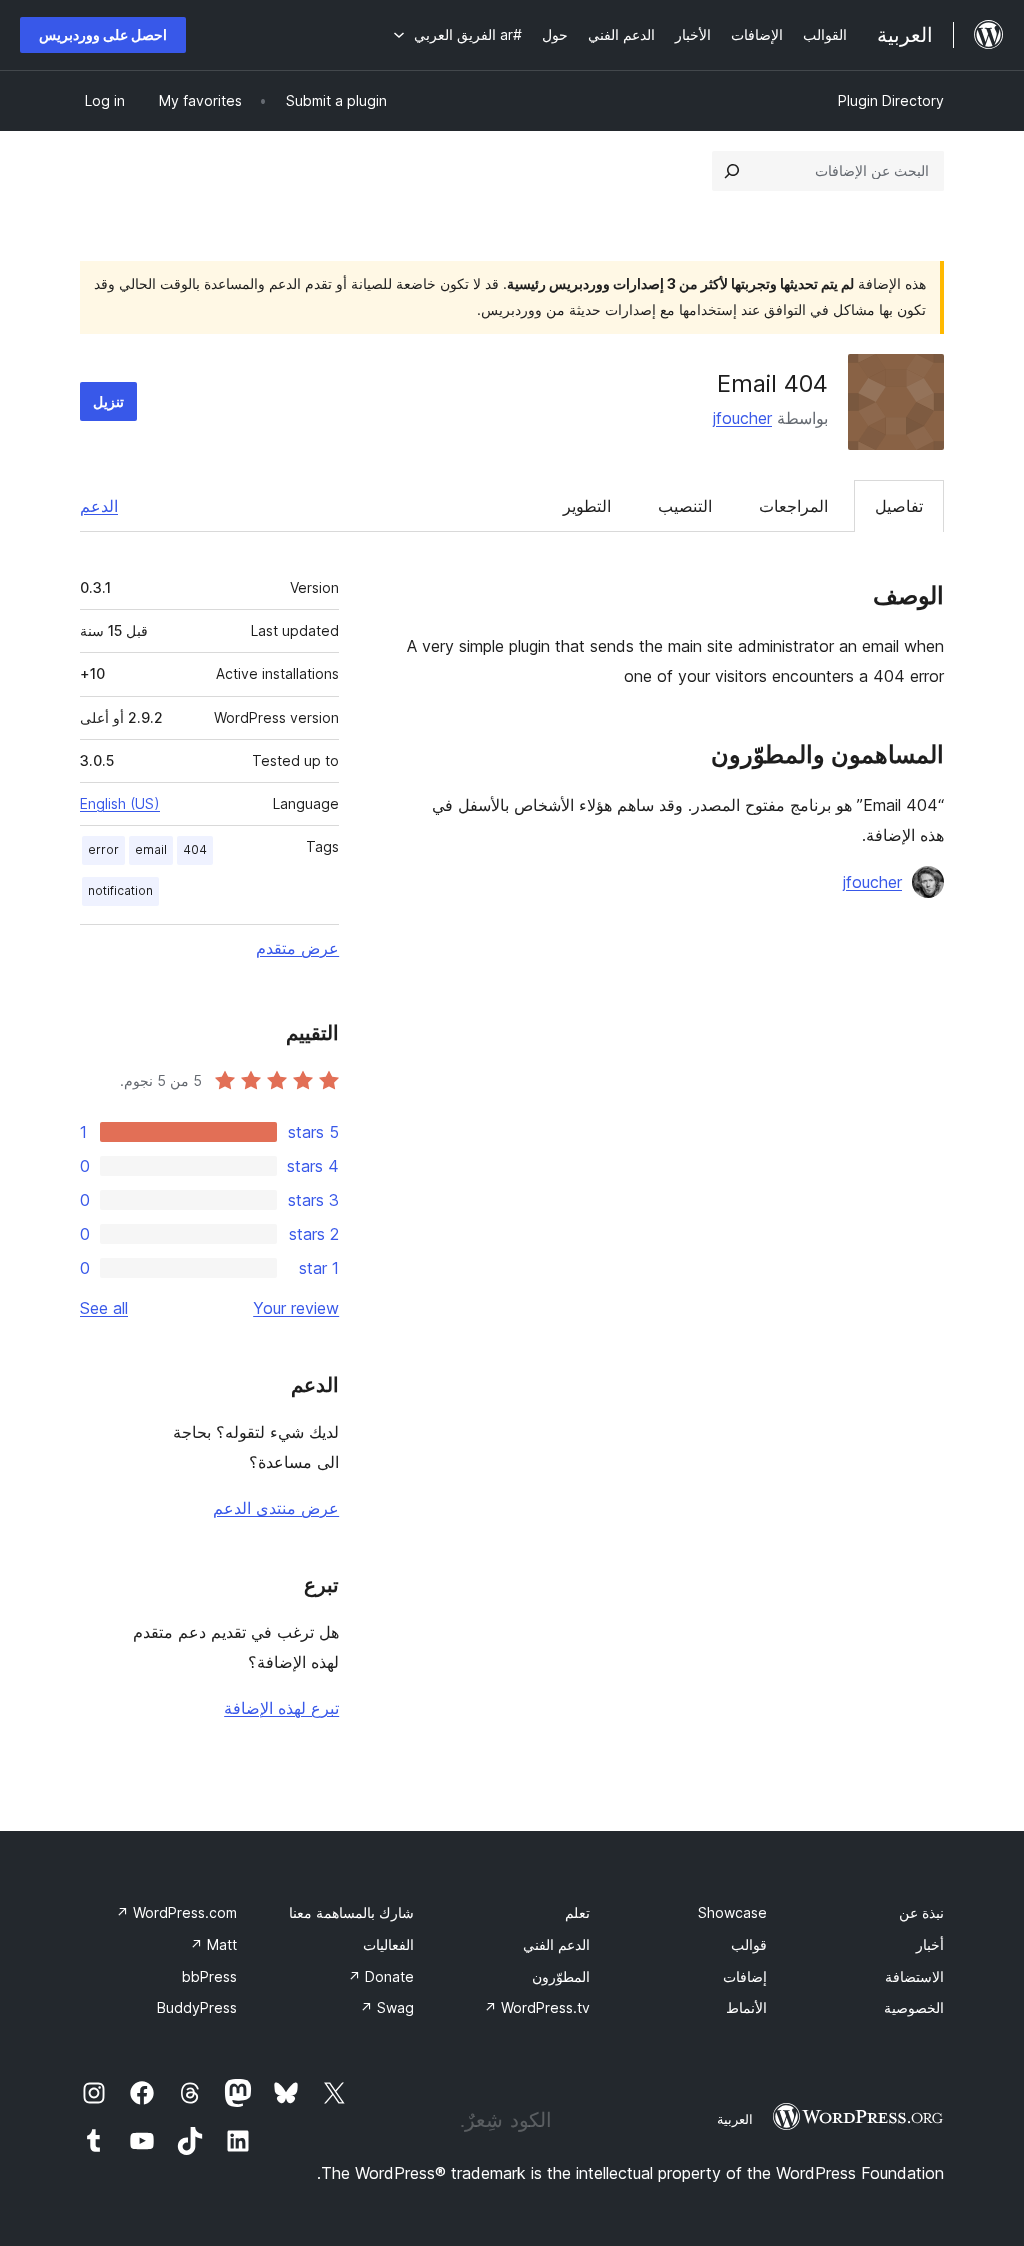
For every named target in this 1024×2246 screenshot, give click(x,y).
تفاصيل (899, 506)
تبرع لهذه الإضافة (281, 1708)
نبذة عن (921, 1912)
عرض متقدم (297, 948)
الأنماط (746, 2007)
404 (195, 849)
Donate (381, 1976)
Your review (296, 1308)
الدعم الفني (556, 1944)
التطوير (587, 506)
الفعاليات (388, 1944)
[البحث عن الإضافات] (732, 171)
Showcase (732, 1912)
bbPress (209, 1976)
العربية (735, 2119)
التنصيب (685, 506)
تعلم (577, 1912)
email (151, 849)
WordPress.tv (537, 2007)
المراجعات (793, 506)
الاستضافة (914, 1976)
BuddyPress (197, 2007)
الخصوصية (914, 2007)
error (103, 849)
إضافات (745, 1976)
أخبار (930, 1944)
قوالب (749, 1944)
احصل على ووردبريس (103, 34)
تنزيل (108, 401)
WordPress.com (176, 1912)
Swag (387, 2007)
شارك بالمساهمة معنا (351, 1912)
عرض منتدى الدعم (276, 1508)
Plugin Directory (891, 100)
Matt (213, 1944)
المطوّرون (561, 1976)
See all (104, 1308)
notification (120, 890)
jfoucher (742, 418)
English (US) (120, 803)
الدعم (99, 506)
